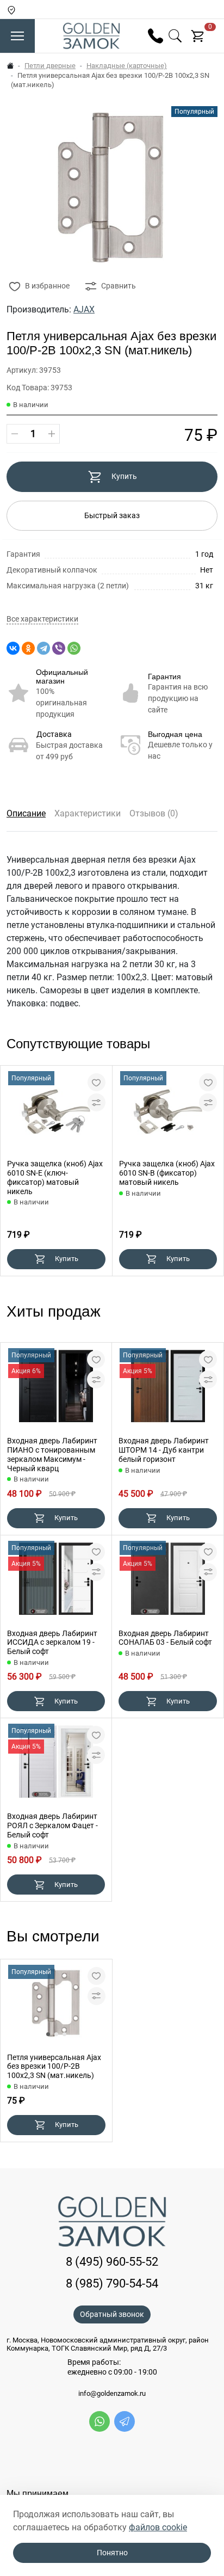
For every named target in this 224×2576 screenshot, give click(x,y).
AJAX (84, 309)
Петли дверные (50, 66)
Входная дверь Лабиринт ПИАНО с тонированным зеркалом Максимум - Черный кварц (52, 1454)
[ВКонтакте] (13, 648)
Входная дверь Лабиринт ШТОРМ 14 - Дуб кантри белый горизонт (164, 1450)
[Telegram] (43, 648)
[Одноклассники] (28, 648)
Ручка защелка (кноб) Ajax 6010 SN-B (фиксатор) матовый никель (167, 1173)
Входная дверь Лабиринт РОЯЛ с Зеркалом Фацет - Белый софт (52, 1825)
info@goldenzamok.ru (112, 2394)
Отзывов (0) (154, 813)
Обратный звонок (112, 2314)
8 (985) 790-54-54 (112, 2283)
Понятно (112, 2553)
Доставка (54, 734)
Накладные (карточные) (127, 66)
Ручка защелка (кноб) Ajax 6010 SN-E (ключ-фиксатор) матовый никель (55, 1177)
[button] (48, 2034)
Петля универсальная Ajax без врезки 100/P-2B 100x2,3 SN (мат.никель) (54, 2067)
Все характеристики (42, 619)
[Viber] (59, 648)
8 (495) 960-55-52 (112, 2262)
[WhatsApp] (74, 648)
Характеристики (88, 813)
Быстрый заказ (112, 515)
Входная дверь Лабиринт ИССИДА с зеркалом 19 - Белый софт (52, 1643)
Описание (26, 813)
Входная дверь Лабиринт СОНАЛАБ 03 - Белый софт (165, 1638)
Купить (124, 476)
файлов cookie (158, 2527)
